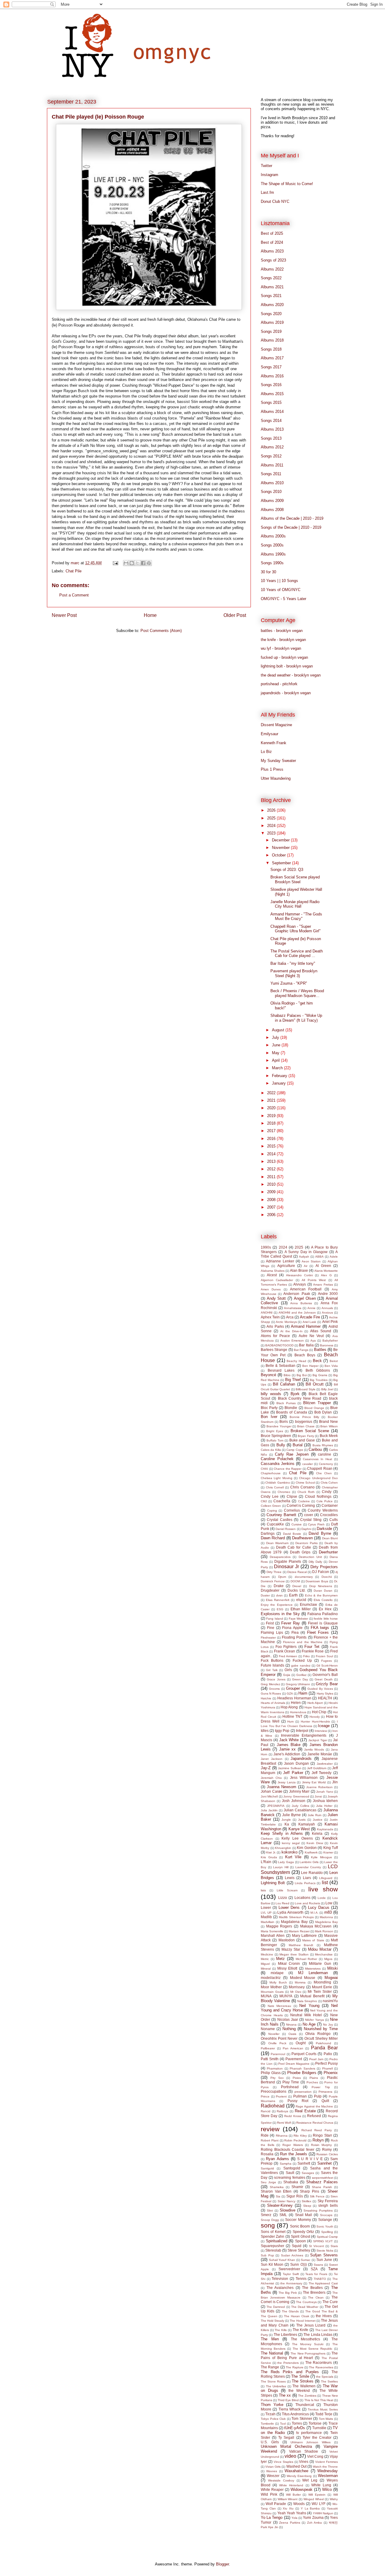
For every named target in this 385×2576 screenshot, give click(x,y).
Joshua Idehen (325, 1801)
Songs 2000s (272, 545)
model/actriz (271, 1978)
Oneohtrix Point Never (279, 2038)
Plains (314, 2078)
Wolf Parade (276, 2504)
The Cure (330, 2302)
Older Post (235, 615)
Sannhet (325, 2163)
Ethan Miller (301, 1609)
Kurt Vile (293, 1857)
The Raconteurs (319, 2362)
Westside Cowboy (281, 2480)
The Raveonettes (321, 2367)
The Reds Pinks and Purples (290, 2372)
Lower (266, 1907)
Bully (281, 1445)
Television (280, 2279)
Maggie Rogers (279, 1926)
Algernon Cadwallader (277, 1280)
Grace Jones (276, 1679)
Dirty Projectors (324, 1567)
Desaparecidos (280, 1557)
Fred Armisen (288, 1656)
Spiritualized (277, 2241)
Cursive (297, 1524)
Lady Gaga (286, 1862)
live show (323, 1889)
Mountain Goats (272, 1992)
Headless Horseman (294, 1698)
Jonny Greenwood (296, 1796)
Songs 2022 (271, 278)
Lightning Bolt (273, 1883)
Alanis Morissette (326, 1271)
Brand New (328, 1421)
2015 (272, 1146)
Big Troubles (319, 1380)
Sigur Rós (295, 2196)
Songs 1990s (272, 563)
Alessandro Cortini (299, 1275)
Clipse (292, 1496)
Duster (265, 1595)
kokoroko (290, 1852)
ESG (280, 1609)
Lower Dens (289, 1907)
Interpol (302, 1731)
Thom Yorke (272, 2405)
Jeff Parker (293, 1773)
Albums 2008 (272, 510)
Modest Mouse (303, 1978)
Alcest (272, 1275)
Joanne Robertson (319, 1787)
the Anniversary (291, 2283)
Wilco (327, 2489)
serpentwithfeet (323, 2178)
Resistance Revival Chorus (315, 2123)
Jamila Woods (314, 1749)
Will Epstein (317, 2495)
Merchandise (324, 1954)
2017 (272, 1131)
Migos (328, 1959)
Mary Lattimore (305, 1935)
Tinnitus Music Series (323, 2409)
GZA (290, 1694)
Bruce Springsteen (276, 1436)
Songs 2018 (271, 349)
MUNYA (286, 1996)
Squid (297, 2246)
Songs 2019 (271, 331)
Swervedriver (289, 2269)
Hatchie (266, 1698)
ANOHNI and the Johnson (297, 1313)
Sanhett (304, 2163)
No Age (309, 2024)
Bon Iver (269, 1417)
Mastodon (287, 1940)
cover (309, 1515)
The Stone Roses (273, 2381)
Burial (298, 1445)
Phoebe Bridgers (302, 2073)
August (279, 1030)
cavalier (308, 1464)
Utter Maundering (276, 778)
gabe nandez (301, 1666)
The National (272, 2353)
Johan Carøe (272, 1791)
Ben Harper (310, 1366)
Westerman (328, 2476)
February (280, 1076)
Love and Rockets (307, 1903)
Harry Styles (325, 1694)
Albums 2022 (272, 269)
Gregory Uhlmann (298, 1684)
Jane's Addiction (287, 1754)
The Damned (276, 2307)
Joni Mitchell (269, 1796)
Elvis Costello (323, 1600)
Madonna (326, 1917)
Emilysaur (269, 734)
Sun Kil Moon (272, 2264)
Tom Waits (326, 2419)
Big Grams (320, 1375)
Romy (327, 2149)
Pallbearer (268, 2048)
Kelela (317, 1833)
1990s (266, 1247)
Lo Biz (266, 752)
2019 (272, 1116)
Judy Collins (300, 1806)
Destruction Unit (310, 1557)
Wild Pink (269, 2494)
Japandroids (301, 1759)
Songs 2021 (271, 296)
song (268, 2225)
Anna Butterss (301, 1303)
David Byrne (320, 1533)
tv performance (309, 2433)
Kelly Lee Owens (297, 1838)
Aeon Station (311, 1261)
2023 (272, 833)
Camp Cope (295, 1450)
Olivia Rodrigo (318, 2034)
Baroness (327, 1345)
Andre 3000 (328, 1294)
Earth (293, 1595)
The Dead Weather (305, 2307)
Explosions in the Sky (280, 1614)
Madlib (266, 1917)
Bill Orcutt (315, 1384)
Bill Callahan (284, 1384)
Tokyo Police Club (273, 2419)
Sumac (306, 2260)
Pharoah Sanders (302, 2068)
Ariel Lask (310, 1322)
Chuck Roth (306, 1492)
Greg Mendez (270, 1684)
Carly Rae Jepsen (292, 1454)
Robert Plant (270, 2140)
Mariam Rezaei (299, 1931)
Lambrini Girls (309, 1862)
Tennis (301, 2279)
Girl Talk (272, 1670)
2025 (272, 818)
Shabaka (291, 2182)
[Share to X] (137, 563)
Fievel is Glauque (323, 1623)
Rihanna (282, 2136)
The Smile (300, 2376)
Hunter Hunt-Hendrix (315, 1721)
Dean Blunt (330, 1538)
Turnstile (319, 2428)
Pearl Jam (316, 2059)
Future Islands (273, 1665)
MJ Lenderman (313, 1973)
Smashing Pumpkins (318, 2211)
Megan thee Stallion (294, 1954)
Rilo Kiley (300, 2136)
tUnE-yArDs (295, 2428)
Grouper (293, 1688)
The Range (270, 2367)
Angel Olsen (305, 1298)
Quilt (325, 2101)
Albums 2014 (272, 412)
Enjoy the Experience (277, 1605)
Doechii (327, 1577)
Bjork (295, 1394)
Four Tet (312, 1647)
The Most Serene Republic (313, 2349)
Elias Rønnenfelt (278, 1600)
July (276, 1037)
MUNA (266, 1996)
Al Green (323, 1266)
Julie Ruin (315, 1815)
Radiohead (273, 2106)
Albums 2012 (272, 447)
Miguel (265, 1964)
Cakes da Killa (271, 1450)
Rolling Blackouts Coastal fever (288, 2149)
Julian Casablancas (300, 1810)
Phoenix (331, 2073)
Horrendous (298, 1712)
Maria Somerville (272, 1931)
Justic (302, 1820)
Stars (334, 2246)
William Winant (288, 2499)
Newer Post (64, 615)
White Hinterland (291, 2485)
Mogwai (331, 1978)
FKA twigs (320, 1628)
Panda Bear (324, 2048)
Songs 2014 (271, 421)
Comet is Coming (301, 1505)
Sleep (307, 2206)
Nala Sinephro (307, 2001)
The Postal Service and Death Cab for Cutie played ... (297, 954)
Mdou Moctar (320, 1949)
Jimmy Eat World (314, 1782)
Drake (279, 1586)
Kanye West (299, 1829)
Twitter (266, 166)
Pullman (300, 2096)
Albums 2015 (272, 394)
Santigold (267, 2168)
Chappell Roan (320, 1468)
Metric (265, 1959)
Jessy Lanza (287, 1782)
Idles (265, 1731)
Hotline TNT (292, 1716)
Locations (302, 1898)
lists (263, 1890)
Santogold (292, 2168)
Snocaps (326, 2215)
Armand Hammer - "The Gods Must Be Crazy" (296, 916)
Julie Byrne (291, 1815)
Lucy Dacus (319, 1907)
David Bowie (292, 1534)
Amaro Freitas (323, 1285)
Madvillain (268, 1922)
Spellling (327, 2232)
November (281, 848)
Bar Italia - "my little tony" (293, 963)
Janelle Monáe (320, 1754)
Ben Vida (331, 1366)
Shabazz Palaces (322, 2182)
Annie (311, 1308)
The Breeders (314, 2292)
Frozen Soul (324, 1656)
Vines (304, 2461)
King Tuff (331, 1848)
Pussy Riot (298, 2101)
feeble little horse (326, 1619)
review (270, 2129)
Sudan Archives (292, 2255)
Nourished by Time (321, 2029)
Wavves (272, 2471)
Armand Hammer (306, 1326)
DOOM (295, 1581)
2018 (272, 1123)
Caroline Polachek (277, 1459)
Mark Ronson (324, 1931)
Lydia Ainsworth (290, 1912)
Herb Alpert (315, 1703)
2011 (272, 1177)
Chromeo (284, 1492)
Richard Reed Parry (317, 2130)
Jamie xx (287, 1749)
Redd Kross (293, 2116)
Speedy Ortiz (303, 2232)
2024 (272, 826)
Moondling (322, 1982)
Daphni (306, 1529)
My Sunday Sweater (278, 761)
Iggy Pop (282, 1731)
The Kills (281, 2330)
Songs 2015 (271, 402)
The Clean (316, 2297)
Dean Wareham (277, 1543)
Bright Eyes (275, 1431)
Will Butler (293, 2495)
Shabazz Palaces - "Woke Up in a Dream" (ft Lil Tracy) (296, 1018)
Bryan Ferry (306, 1436)
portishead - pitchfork (279, 684)
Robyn (318, 2140)
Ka (287, 1824)
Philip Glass (271, 2073)
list (325, 1882)
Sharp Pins (310, 2191)
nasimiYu (330, 2001)
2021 (272, 1100)
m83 (328, 1912)
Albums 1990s (273, 554)
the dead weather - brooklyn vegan (291, 675)
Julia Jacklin (269, 1810)
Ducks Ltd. (297, 1590)
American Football (306, 1289)
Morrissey (297, 1987)
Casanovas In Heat (317, 1459)
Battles (320, 1350)
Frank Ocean (285, 1651)
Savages (308, 2173)
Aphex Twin (270, 1317)
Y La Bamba (310, 2508)
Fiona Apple (292, 1628)
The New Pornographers (308, 2353)
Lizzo (283, 1898)
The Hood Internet (302, 2321)
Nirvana (291, 2025)
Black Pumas (286, 1403)
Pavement (294, 2059)
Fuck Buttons (272, 1660)
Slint (270, 2211)
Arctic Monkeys (286, 1322)
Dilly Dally (315, 1562)
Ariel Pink (330, 1322)
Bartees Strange (274, 1350)
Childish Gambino (277, 1483)
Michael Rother (306, 1959)
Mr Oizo (296, 1992)
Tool (283, 2424)
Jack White (289, 1740)
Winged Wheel (314, 2499)
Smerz (266, 2215)
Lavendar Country (308, 1867)
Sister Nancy (286, 2201)
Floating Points (294, 1637)
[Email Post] (115, 563)
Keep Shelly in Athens (282, 1833)
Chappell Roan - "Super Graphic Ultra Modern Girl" (296, 929)
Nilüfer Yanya (314, 2020)
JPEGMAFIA (276, 1806)
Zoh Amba (315, 2523)
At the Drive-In (291, 1331)
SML (283, 2215)
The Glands (290, 2311)
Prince (265, 2096)
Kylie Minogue (322, 1857)
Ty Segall (286, 2437)
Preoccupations (274, 2091)
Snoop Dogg (270, 2220)
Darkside (324, 1529)
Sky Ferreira (328, 2201)
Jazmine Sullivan (290, 1768)
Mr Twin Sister (320, 1991)
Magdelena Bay (326, 1922)
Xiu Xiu (288, 2508)
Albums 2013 (272, 429)
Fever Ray (291, 1623)
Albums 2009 (272, 501)
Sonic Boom (300, 2226)
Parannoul (278, 2054)
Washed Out (296, 2466)
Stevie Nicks (325, 2251)
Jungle (286, 1820)
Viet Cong (315, 2456)
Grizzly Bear (327, 1684)
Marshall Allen (273, 1935)
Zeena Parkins (290, 2523)
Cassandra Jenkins (278, 1464)
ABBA (319, 1257)
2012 (272, 1169)
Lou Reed (282, 1903)
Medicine (267, 1954)
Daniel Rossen (286, 1529)
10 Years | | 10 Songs (279, 581)
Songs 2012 (271, 456)
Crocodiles (329, 1515)
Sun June (324, 2260)
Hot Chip (319, 1712)
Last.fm (267, 192)
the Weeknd (299, 2390)
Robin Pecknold (295, 2140)
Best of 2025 (272, 233)
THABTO (320, 2279)
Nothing (289, 2029)
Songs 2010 (271, 492)
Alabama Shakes (273, 1271)
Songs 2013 (271, 438)
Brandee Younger (279, 1426)
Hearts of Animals (273, 1703)
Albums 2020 (272, 305)
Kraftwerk (311, 1852)
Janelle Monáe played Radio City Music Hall (295, 904)
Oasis (292, 2034)
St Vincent (316, 2246)
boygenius (304, 1421)
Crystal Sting (311, 1520)
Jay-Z (266, 1768)
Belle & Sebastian (280, 1365)
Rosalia (267, 2154)
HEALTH (325, 1698)
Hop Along (289, 1707)
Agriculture (286, 1266)
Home (150, 615)
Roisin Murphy (322, 2145)
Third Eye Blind (288, 2400)
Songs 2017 (271, 367)
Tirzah (270, 2414)
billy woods (271, 1394)
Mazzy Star (291, 1949)
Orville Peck (277, 2043)
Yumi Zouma (313, 2517)
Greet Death (323, 1679)
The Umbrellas (276, 2386)
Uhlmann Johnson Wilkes (311, 2442)
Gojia (287, 1675)
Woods (299, 2504)
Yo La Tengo (272, 2517)
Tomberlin (267, 2424)
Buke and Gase (302, 1440)
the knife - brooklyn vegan (283, 640)
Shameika (277, 2187)
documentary (304, 1577)
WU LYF (318, 2504)
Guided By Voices (320, 1689)
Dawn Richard (273, 1538)
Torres (297, 2423)
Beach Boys (305, 1355)
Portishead (290, 2087)
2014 (272, 1154)
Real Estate (305, 2111)
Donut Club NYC (275, 201)
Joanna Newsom (282, 1787)
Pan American (293, 2048)
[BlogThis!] (132, 563)
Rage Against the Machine (314, 2106)
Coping (272, 1511)
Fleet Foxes (318, 1632)
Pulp (318, 2096)
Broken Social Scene (310, 1431)
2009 (272, 1192)
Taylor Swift (291, 2274)
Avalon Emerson (292, 1341)
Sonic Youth (325, 2226)
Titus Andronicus (295, 2414)
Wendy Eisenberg (299, 2476)
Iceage (324, 1726)
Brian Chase (306, 1426)
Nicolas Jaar (288, 2019)
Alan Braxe (299, 1270)
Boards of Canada (291, 1412)
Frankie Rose (313, 1651)
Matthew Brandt (301, 1945)
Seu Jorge (268, 2182)
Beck (317, 1361)
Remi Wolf (284, 2123)
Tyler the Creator (317, 2437)
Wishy (334, 2499)
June (277, 1045)
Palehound (323, 2043)
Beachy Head (296, 1361)
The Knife (301, 2330)
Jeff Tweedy (322, 1773)
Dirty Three (274, 1572)
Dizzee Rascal (297, 1572)
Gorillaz (301, 1675)
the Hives (324, 2316)
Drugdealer (270, 1590)
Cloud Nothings (318, 1496)
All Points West (314, 1280)
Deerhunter (328, 1552)
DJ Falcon (320, 1572)
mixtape (277, 1973)
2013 (272, 1161)
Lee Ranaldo (312, 1873)
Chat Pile (74, 571)
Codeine (304, 1501)
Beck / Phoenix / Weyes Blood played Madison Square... (297, 993)
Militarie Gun (320, 1963)
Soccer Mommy (298, 2220)
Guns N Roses (271, 1694)
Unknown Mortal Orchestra (286, 2446)
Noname (268, 2029)
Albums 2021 (272, 287)
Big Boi (302, 1375)
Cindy (327, 1492)
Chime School (305, 1483)
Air (306, 1266)
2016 (272, 1139)
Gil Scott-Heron (327, 1666)
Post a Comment (74, 595)
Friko (306, 1656)
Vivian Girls (273, 2467)
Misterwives (313, 1969)
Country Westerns (323, 1510)
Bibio (287, 1375)
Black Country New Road (300, 1398)
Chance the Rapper (288, 1469)
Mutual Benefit (312, 1996)
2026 (272, 810)
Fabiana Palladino (323, 1614)
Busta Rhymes (323, 1445)
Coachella (282, 1501)
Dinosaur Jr (286, 1567)
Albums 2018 (272, 340)
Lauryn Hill (281, 1867)
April (276, 1060)
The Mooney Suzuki (308, 2344)
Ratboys (282, 2111)
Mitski (333, 1968)
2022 (272, 1093)
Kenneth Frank (274, 743)
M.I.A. (314, 1913)
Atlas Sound (321, 1331)
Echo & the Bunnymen (321, 1595)
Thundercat (305, 2405)
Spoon (300, 2241)
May (276, 1053)
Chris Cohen (329, 1483)
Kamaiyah (307, 1824)
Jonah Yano (325, 1792)
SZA (314, 2269)
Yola (294, 2518)
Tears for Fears (316, 2274)
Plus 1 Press (272, 769)
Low (329, 1903)
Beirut (334, 1361)
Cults (334, 1520)
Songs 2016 (271, 385)
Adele (334, 1257)
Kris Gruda (269, 1857)
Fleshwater (268, 1638)
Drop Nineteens (321, 1586)
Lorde (322, 1898)
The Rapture (294, 2367)
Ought (301, 2043)
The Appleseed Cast (323, 2283)
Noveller (274, 2034)
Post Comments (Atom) (161, 631)
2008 (272, 1200)
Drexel (297, 1586)
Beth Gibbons (318, 1370)
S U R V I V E (310, 2159)
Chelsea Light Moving (277, 1478)
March (278, 1068)
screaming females (290, 2177)
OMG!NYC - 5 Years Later (283, 599)
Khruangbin (283, 1848)
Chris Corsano (302, 1487)
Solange (325, 2220)
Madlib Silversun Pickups (296, 1917)
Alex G (326, 1275)
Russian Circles (327, 2154)
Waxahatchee (296, 2471)
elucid (301, 1600)
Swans (318, 2265)
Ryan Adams (277, 2159)
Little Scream (287, 1890)
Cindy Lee (270, 1496)
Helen (296, 1703)
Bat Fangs (301, 1350)
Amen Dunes (271, 1289)
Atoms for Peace (275, 1336)
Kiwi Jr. (271, 1852)
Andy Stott (276, 1298)
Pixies (297, 2078)
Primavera (325, 2092)
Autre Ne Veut (311, 1336)
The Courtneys (306, 2302)
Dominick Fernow (273, 1581)
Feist (270, 1623)
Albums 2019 (272, 322)
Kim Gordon (307, 1848)
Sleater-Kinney (280, 2205)
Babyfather (330, 1341)
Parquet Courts (304, 2054)
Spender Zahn (273, 2236)
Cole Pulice (325, 1501)
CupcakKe (275, 1524)
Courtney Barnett (281, 1515)
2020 (272, 1108)
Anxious (327, 1313)
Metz (280, 1959)
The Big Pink (288, 2293)
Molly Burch (278, 1982)
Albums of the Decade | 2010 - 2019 (292, 518)
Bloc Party (269, 1408)
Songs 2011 (271, 474)
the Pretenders (288, 2363)
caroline (325, 1454)
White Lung (321, 2485)
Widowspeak (302, 2489)
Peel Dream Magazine (294, 2064)
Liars (307, 1878)
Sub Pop (267, 2255)
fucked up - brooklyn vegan (284, 657)
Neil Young (309, 2006)
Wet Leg (310, 2480)
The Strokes (303, 2381)
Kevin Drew (315, 1843)
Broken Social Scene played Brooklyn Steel (295, 879)
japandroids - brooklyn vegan (286, 693)
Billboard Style (306, 1389)
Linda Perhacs (305, 1883)
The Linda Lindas (318, 2334)
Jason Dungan (296, 1763)
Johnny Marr (299, 1791)
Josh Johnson (294, 1801)
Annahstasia (293, 1308)
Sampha (286, 2164)
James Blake (289, 1745)
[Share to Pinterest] (149, 563)
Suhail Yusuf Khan (282, 2260)
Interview (321, 1731)
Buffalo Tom (275, 1440)
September (282, 863)
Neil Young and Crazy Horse (299, 2008)
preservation (303, 2092)
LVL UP (266, 1913)
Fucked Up (302, 1660)
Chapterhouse (271, 1473)
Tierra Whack (290, 2409)
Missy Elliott (287, 1968)
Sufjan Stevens (324, 2255)
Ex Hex (325, 1609)
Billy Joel (327, 1389)
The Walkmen (304, 2386)
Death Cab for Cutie (294, 1547)
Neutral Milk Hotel (306, 2015)
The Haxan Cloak (297, 2316)
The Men (270, 2339)
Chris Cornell (275, 1487)
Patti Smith (270, 2059)
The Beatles (312, 2288)
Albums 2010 (272, 483)
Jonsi (318, 1796)
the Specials (325, 2377)
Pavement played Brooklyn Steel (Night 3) (294, 973)
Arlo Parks (275, 1326)
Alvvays (300, 1284)
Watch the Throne (325, 2467)
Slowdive (288, 2210)
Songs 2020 (271, 314)
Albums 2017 (272, 358)
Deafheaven (302, 1538)
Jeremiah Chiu (271, 1778)
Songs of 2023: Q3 (287, 870)
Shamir (297, 2187)
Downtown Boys (317, 1581)
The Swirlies (329, 2381)
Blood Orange (314, 1408)
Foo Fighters (286, 1647)
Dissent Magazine (276, 725)
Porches (312, 2082)
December (281, 840)
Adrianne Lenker (280, 1261)
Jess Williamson (304, 1777)
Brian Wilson (329, 1426)
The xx (285, 2395)
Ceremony (326, 1464)
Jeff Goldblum (317, 1768)
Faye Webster (298, 1619)
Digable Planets (288, 1561)
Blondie (291, 1408)
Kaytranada (325, 1829)
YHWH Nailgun (323, 2513)
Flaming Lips (272, 1632)
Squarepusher (273, 2246)
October (279, 855)
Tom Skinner (302, 2418)
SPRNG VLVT (323, 2241)
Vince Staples (283, 2462)
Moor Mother (271, 1987)
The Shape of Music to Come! (287, 184)
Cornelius (292, 1510)
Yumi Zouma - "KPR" (289, 983)
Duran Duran (323, 1591)
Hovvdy (315, 1717)
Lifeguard (326, 1878)
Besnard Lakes (281, 1370)
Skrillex (306, 2201)
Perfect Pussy (326, 2063)
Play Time (291, 2082)
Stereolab (273, 2250)
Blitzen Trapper (317, 1403)
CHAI (264, 1469)
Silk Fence (317, 2196)
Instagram (269, 175)
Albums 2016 (272, 376)
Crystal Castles (279, 1520)
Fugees (326, 1661)
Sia (278, 2196)
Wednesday (328, 2471)
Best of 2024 (272, 242)
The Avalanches (280, 2288)
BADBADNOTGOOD (279, 1345)
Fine (271, 1628)
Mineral (266, 1969)
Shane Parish (322, 2187)
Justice (318, 1820)
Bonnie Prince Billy (304, 1417)
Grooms (274, 1689)
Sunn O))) (298, 2264)
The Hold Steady (273, 2321)
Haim (303, 1693)
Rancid (266, 2111)
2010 (272, 1184)
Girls (288, 1670)
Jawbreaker (325, 1764)
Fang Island (274, 1619)
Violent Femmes (326, 2462)
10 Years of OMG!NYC (281, 590)
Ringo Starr (322, 2135)
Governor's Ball (325, 1675)
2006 (272, 1215)
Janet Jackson (272, 1759)
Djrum (282, 1577)
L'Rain (266, 1862)
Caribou (315, 1449)
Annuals (327, 1308)
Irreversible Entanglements (304, 1735)
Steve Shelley (299, 2250)
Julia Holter (324, 1806)
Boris (284, 1421)
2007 (272, 1207)
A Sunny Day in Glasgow (306, 1252)
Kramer (328, 1852)
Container (330, 1505)
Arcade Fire (310, 1317)
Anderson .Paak (297, 1294)
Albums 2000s (273, 536)
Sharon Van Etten (276, 2191)
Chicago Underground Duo (318, 1478)
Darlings (268, 1533)
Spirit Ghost (300, 2236)
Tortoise (315, 2423)
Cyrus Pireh (316, 1524)
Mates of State (313, 1940)
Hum (290, 1721)
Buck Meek (329, 1436)
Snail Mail (304, 2215)
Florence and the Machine (303, 1642)
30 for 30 (268, 572)
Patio (328, 2054)
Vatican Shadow (303, 2451)
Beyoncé (268, 1375)
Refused (314, 2116)
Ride (265, 2135)
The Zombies (307, 2396)
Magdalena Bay (294, 1922)
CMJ (264, 1501)
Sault (290, 2173)
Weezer (273, 2476)
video (290, 2456)
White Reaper (272, 2489)
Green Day (300, 1679)
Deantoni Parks (306, 1543)
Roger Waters (293, 2145)
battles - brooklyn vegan (282, 631)
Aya (313, 1341)
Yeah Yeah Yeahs (292, 2513)
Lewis (290, 1878)
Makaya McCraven (316, 1926)
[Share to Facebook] (143, 563)
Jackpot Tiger (318, 1740)
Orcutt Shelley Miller (321, 2038)
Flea (295, 1632)
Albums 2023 (272, 251)
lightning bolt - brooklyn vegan (287, 666)
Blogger (222, 2564)
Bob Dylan (323, 1412)
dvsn (279, 1595)
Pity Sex (277, 2078)
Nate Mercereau (280, 2006)
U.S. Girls (270, 2442)
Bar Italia (306, 1345)
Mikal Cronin (289, 1963)
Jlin (335, 1782)
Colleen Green (271, 1506)
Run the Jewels (294, 2154)
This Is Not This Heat (319, 2400)
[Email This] (126, 563)
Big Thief (293, 1380)
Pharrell (327, 2068)
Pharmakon (275, 2068)
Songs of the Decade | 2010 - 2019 (291, 527)
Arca (290, 1317)
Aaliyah (304, 1257)
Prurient (281, 2096)
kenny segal (291, 1843)
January (279, 1083)
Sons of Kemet (273, 2232)
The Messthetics (305, 2339)
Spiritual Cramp (327, 2237)
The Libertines (285, 2334)
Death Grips (300, 1552)
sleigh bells (328, 2205)
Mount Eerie (322, 1987)
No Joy (328, 2025)
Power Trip (321, 2087)
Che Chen (324, 1473)
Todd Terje (324, 2414)
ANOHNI (267, 1313)
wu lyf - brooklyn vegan (281, 648)
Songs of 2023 (273, 260)
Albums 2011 (272, 465)
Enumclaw (308, 1604)
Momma (300, 1982)
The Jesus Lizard (311, 2325)
